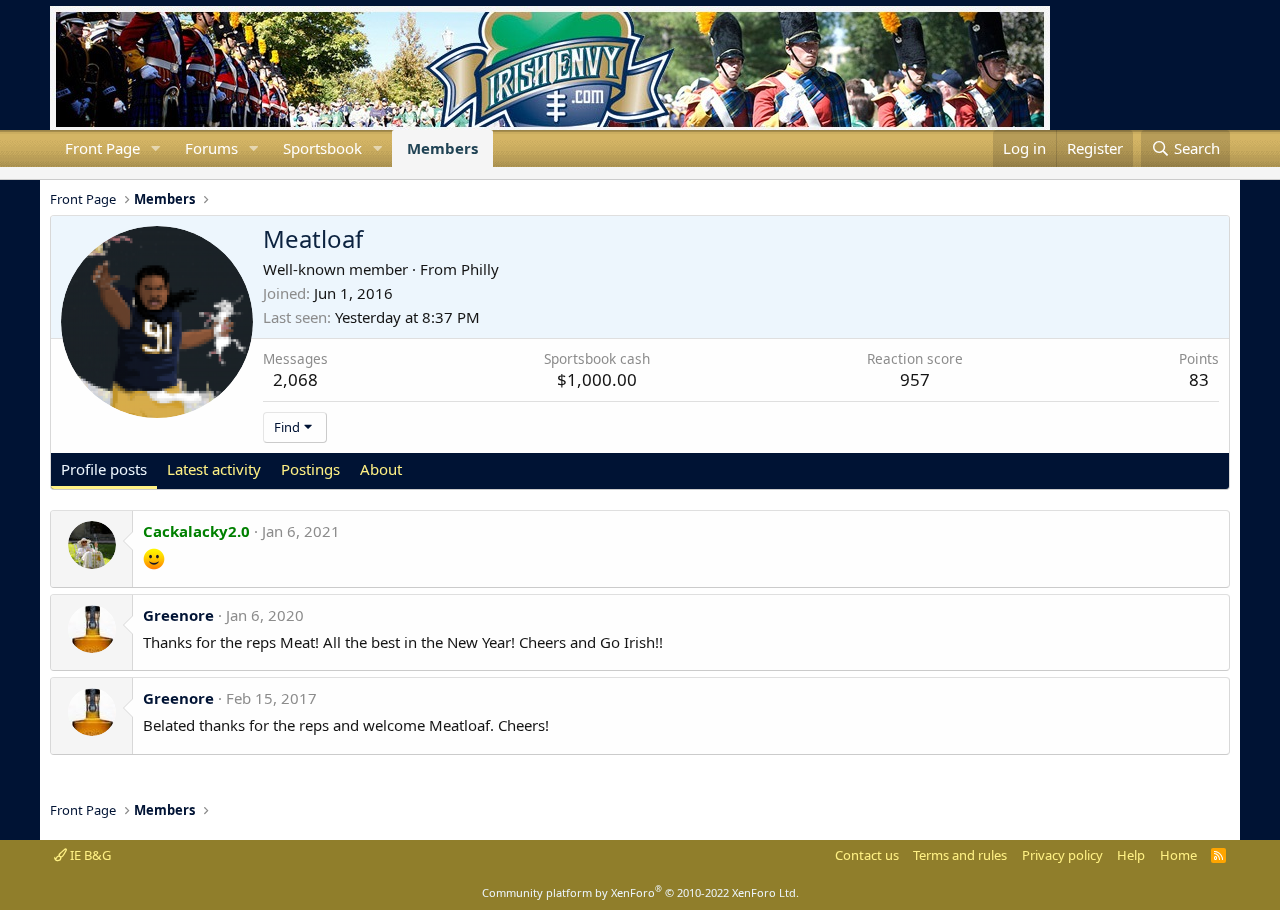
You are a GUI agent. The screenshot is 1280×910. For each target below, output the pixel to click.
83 (1199, 379)
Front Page (102, 148)
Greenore (178, 615)
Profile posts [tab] (104, 469)
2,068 (295, 379)
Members (442, 148)
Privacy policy (1062, 855)
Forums (211, 148)
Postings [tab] (310, 469)
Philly (480, 269)
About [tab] (381, 469)
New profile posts (66, 173)
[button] (156, 148)
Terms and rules (960, 855)
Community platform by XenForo (640, 892)
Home (1178, 855)
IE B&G (89, 855)
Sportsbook (322, 148)
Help (1131, 855)
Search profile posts (82, 173)
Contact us (867, 855)
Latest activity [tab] (214, 469)
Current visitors (50, 173)
